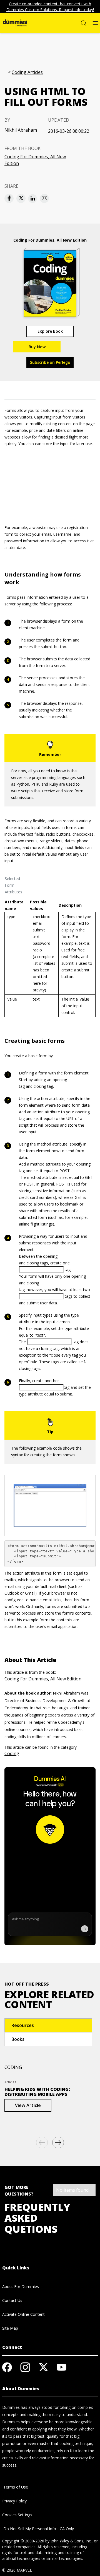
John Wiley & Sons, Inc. (71, 2541)
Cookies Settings (17, 2515)
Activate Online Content (23, 2314)
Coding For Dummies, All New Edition (35, 160)
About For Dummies (21, 2286)
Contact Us (12, 2300)
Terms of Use (15, 2487)
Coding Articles (27, 72)
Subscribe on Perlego (50, 362)
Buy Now (37, 347)
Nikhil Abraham (21, 130)
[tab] (48, 2025)
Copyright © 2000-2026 (23, 2541)
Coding (12, 1753)
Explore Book (50, 331)
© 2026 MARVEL (17, 2570)
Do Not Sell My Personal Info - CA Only (38, 2529)
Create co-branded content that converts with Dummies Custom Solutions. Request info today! (50, 7)
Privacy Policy (14, 2501)
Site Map (10, 2328)
